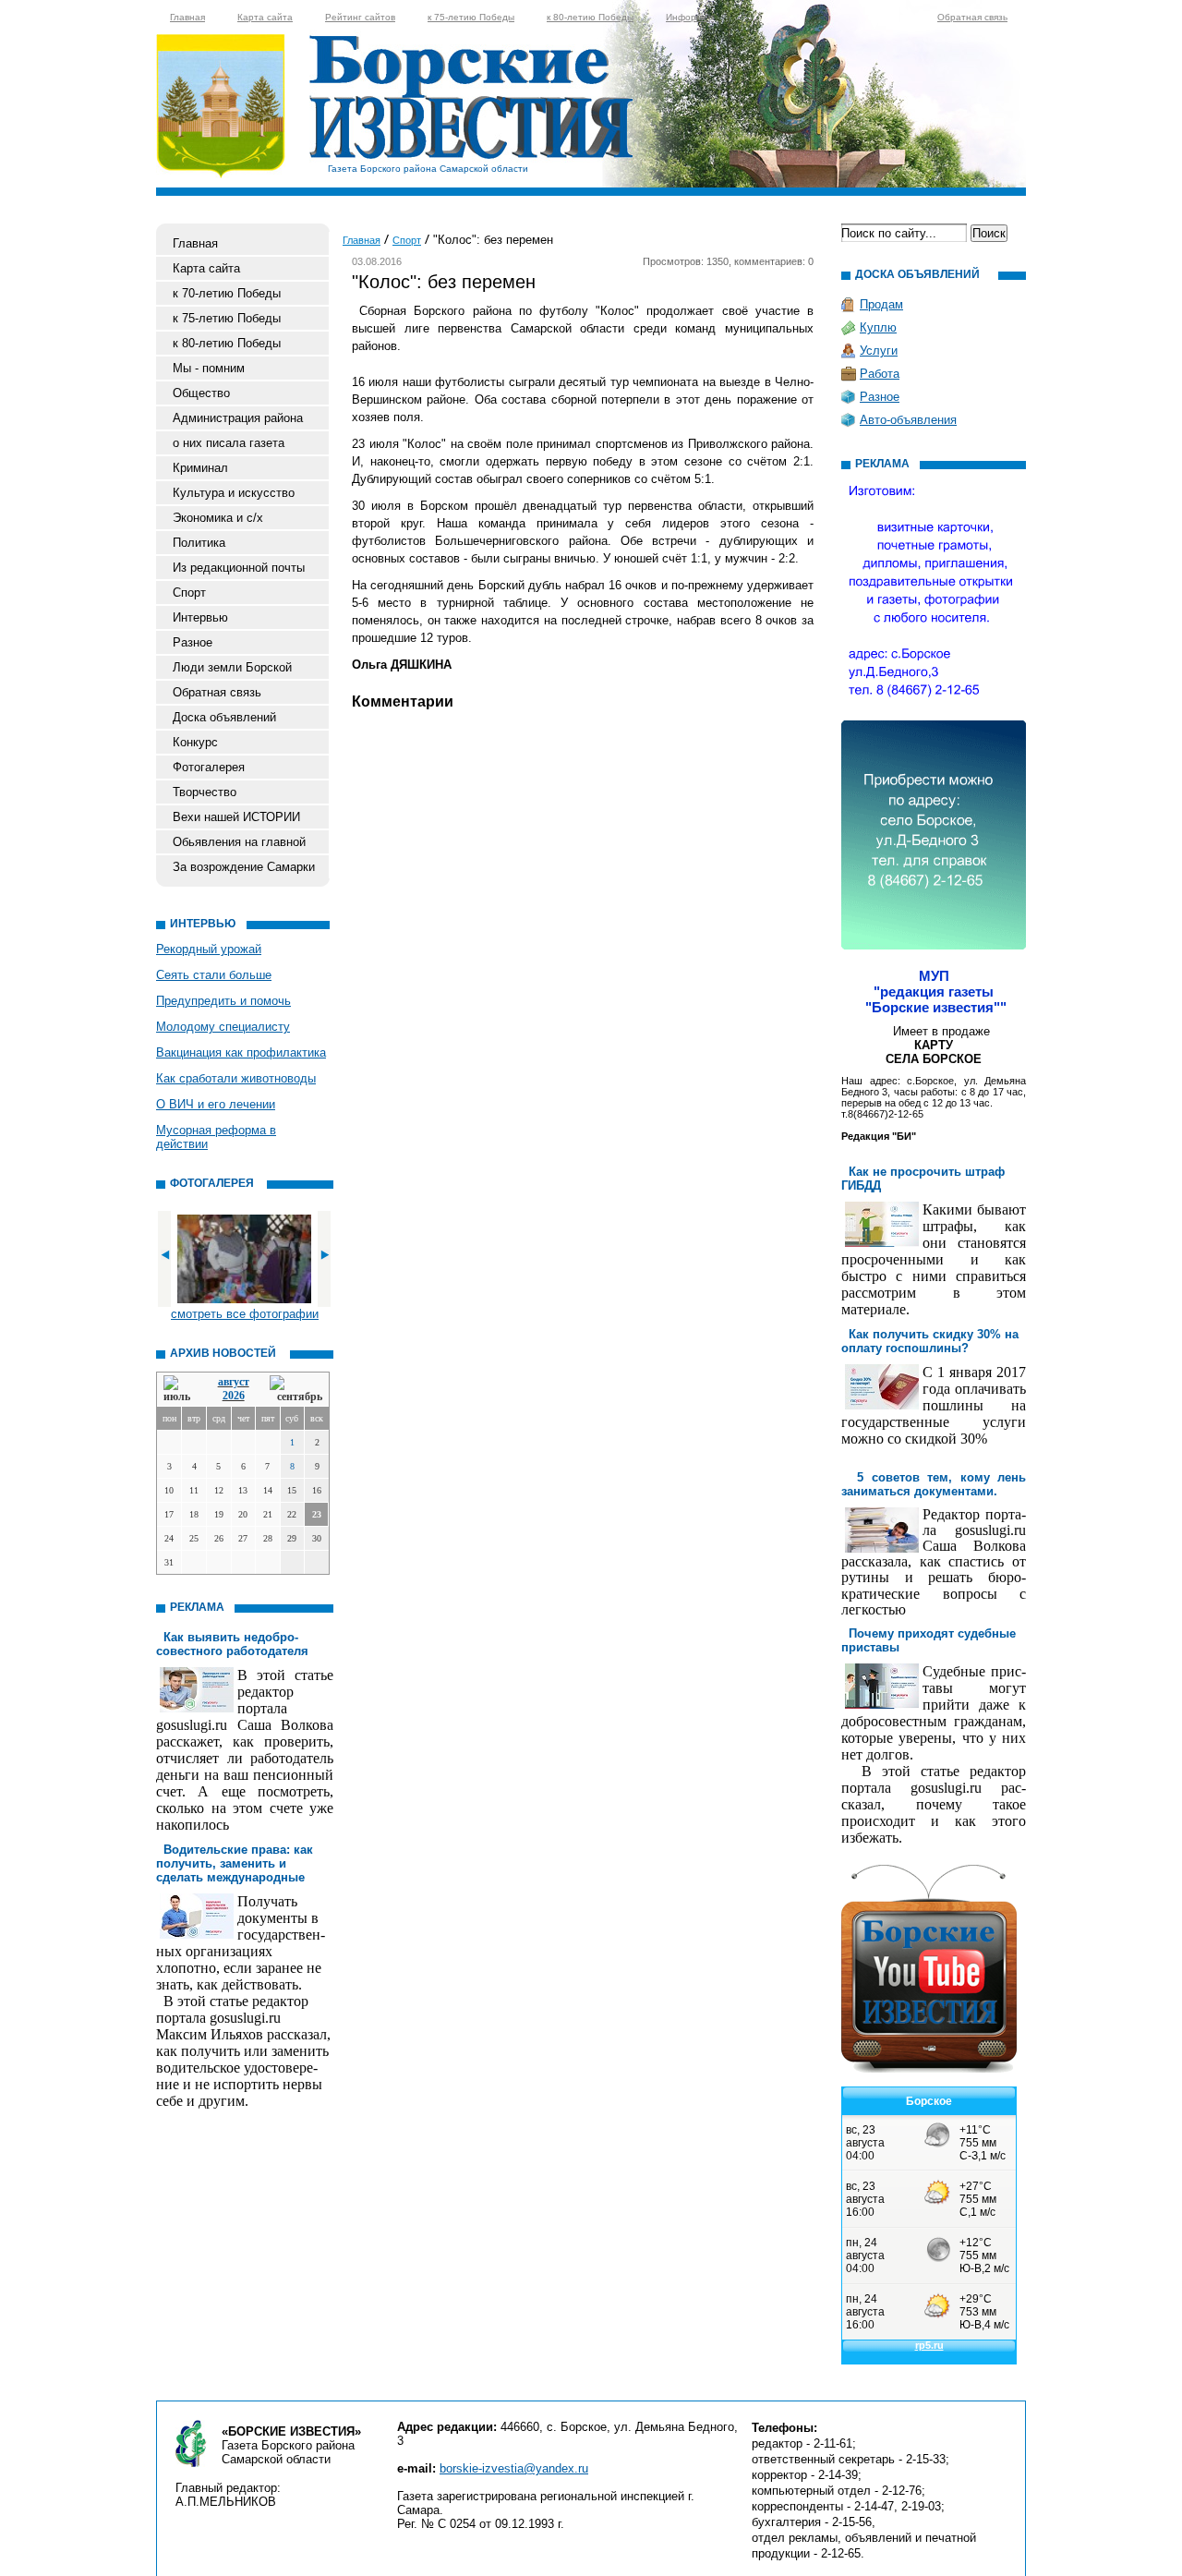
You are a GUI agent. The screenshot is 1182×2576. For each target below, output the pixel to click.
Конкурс (195, 742)
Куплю (878, 327)
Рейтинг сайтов (360, 17)
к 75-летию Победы (471, 17)
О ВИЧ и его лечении (216, 1104)
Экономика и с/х (218, 518)
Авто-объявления (908, 420)
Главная (187, 17)
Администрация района (238, 418)
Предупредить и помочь (223, 1001)
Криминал (200, 468)
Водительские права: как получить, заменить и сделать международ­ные (235, 1863)
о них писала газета (229, 443)
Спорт (189, 593)
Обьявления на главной (239, 842)
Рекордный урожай (209, 949)
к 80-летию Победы (590, 17)
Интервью (200, 617)
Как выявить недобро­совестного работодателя (232, 1644)
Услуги (879, 351)
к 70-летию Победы (227, 293)
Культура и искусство (234, 493)
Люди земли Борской (232, 667)
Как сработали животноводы (236, 1078)
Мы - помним (209, 368)
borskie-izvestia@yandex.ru (514, 2468)
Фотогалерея (209, 767)
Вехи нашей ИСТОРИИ (236, 817)
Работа (880, 374)
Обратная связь (972, 17)
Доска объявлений (224, 717)
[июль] (180, 1390)
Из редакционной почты (239, 568)
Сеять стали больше (214, 975)
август (234, 1382)
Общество (201, 393)
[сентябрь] (296, 1390)
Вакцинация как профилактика (241, 1052)
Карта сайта (265, 17)
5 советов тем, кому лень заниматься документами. (934, 1484)
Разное (193, 642)
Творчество (205, 792)
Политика (199, 543)
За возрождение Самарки (244, 867)
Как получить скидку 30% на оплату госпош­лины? (930, 1341)
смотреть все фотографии (245, 1314)
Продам (881, 304)
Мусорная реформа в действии (216, 1137)
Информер (690, 17)
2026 (234, 1396)
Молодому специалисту (223, 1027)
